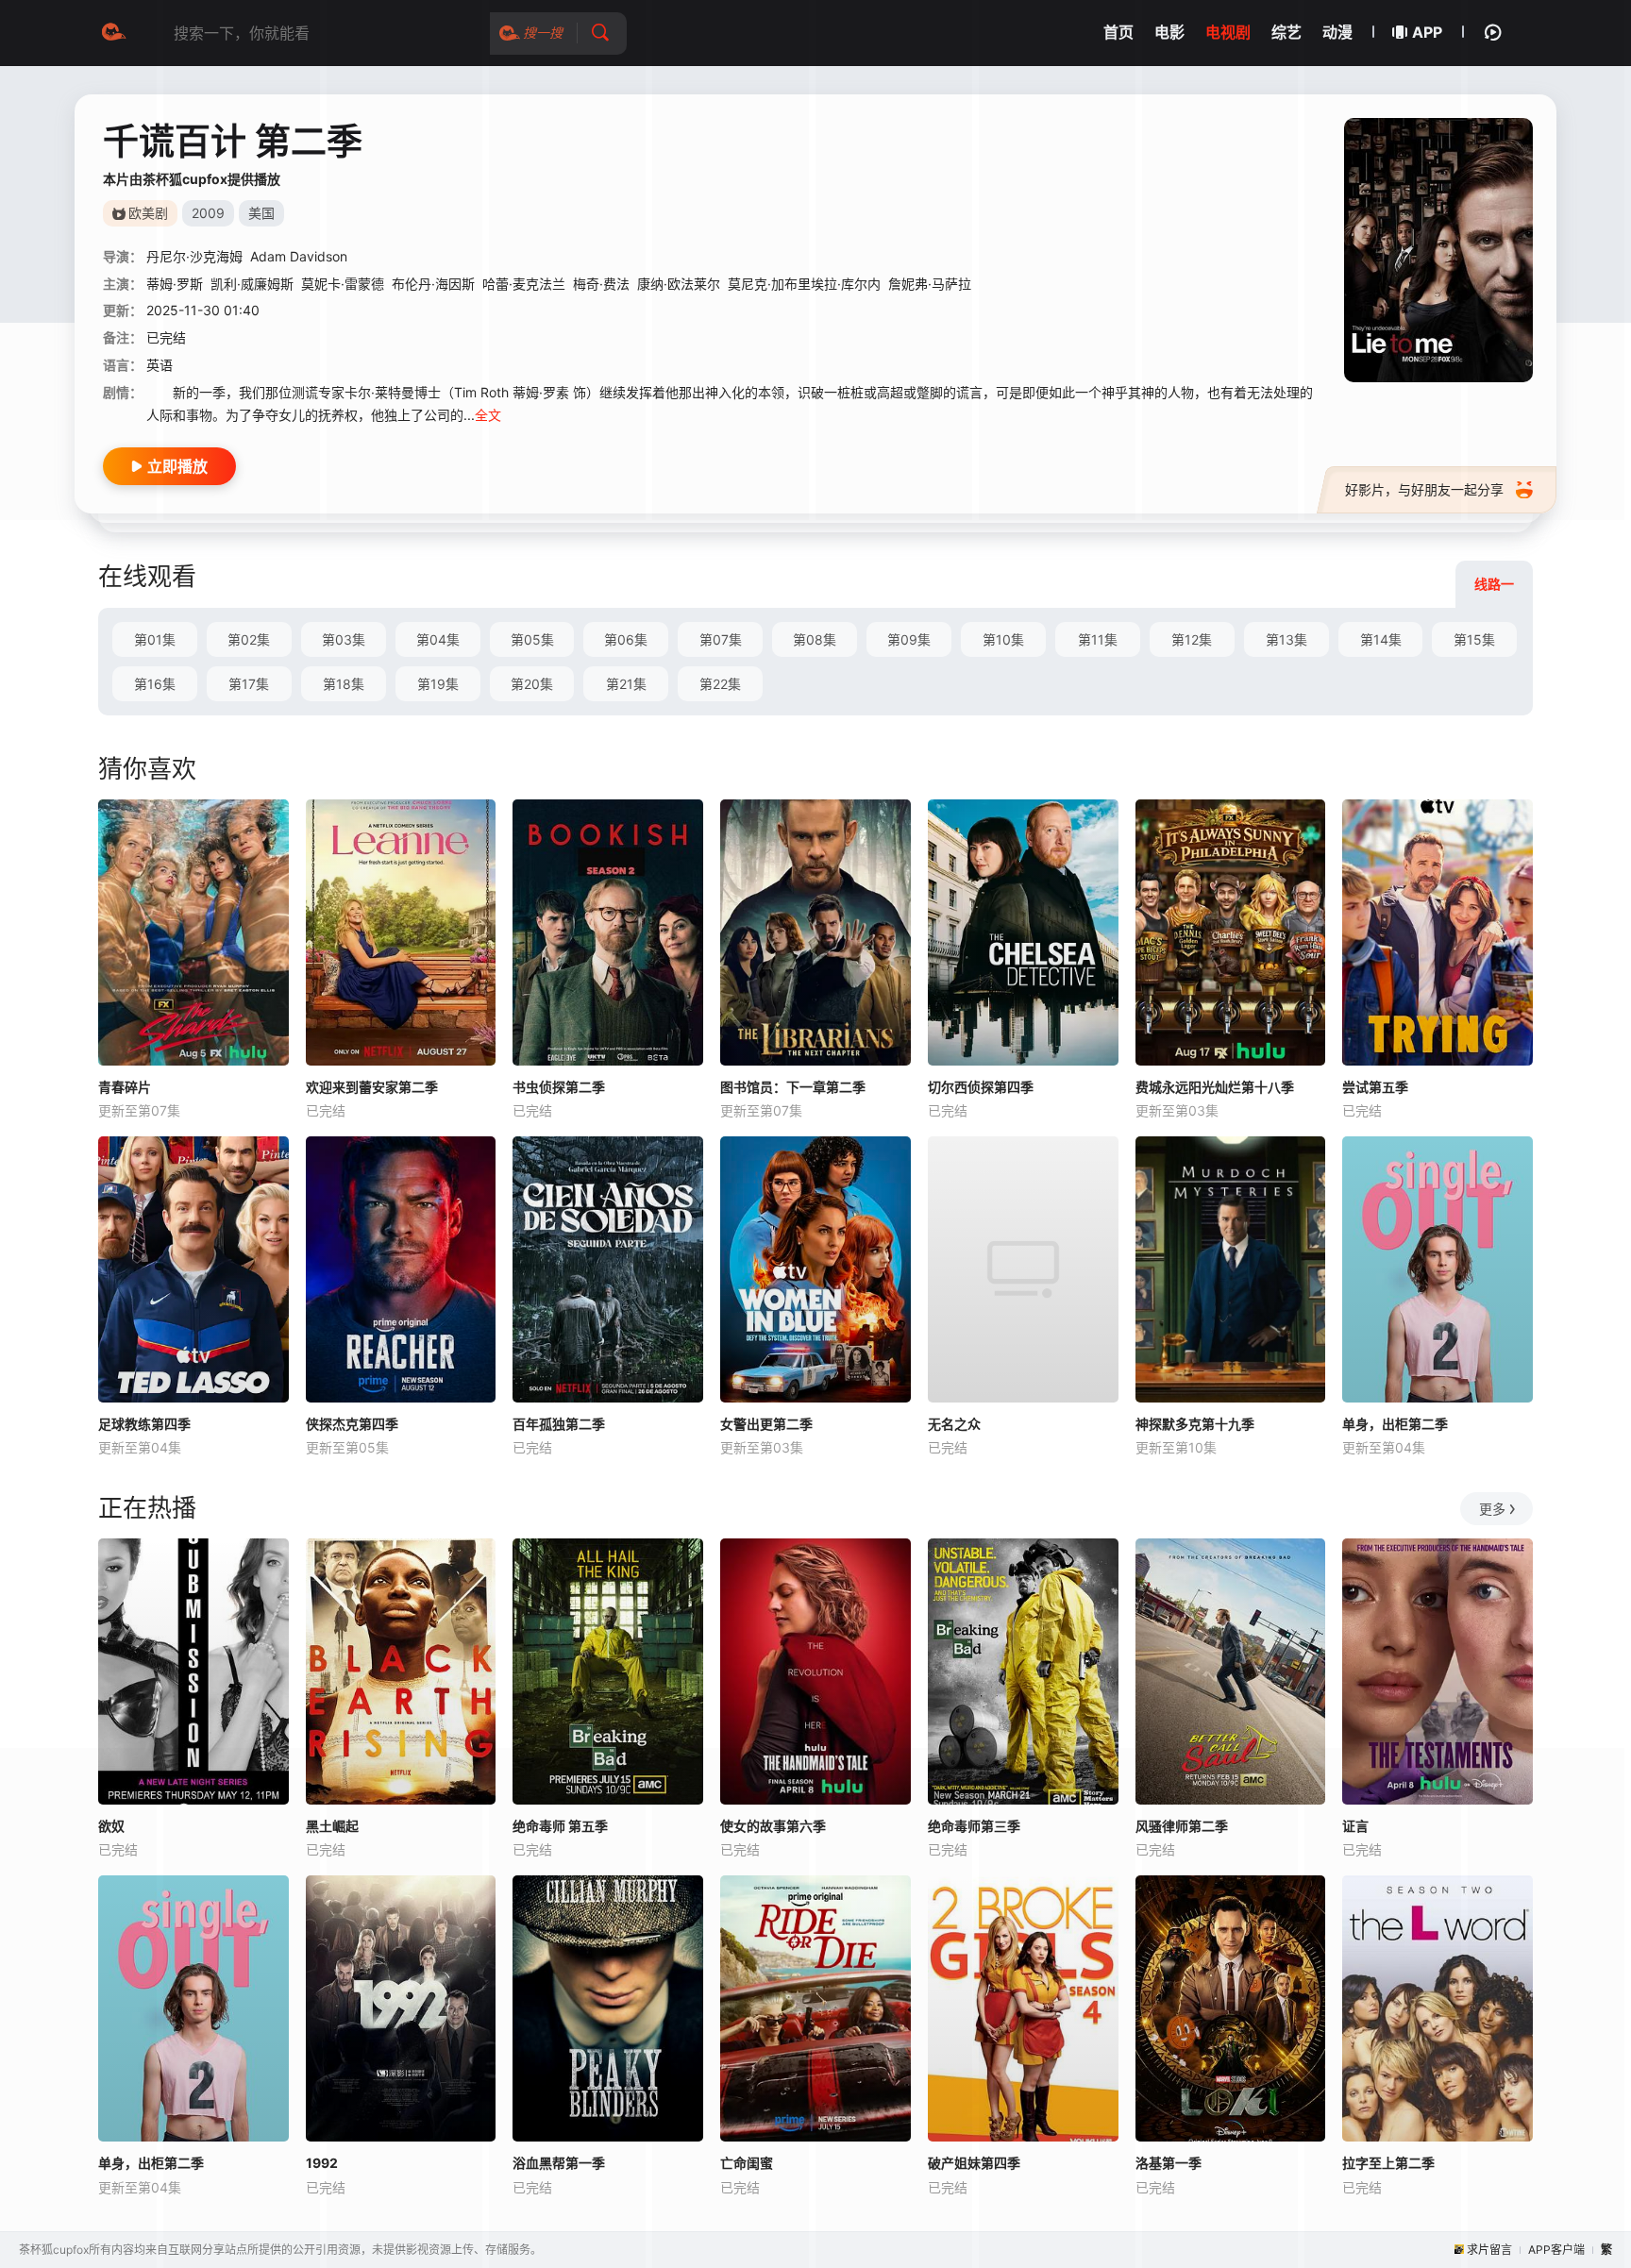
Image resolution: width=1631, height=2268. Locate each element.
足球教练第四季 (144, 1424)
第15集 (1474, 639)
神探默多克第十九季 (1195, 1424)
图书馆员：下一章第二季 (793, 1087)
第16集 (155, 684)
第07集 (721, 639)
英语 (160, 365)
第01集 (155, 639)
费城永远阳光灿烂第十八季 (1215, 1087)
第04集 (438, 639)
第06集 (626, 639)
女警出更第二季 (766, 1424)
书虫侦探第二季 (559, 1087)
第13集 (1286, 639)
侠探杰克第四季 (352, 1424)
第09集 (909, 639)
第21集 (626, 684)
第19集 (438, 684)
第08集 (815, 639)
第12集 (1192, 639)
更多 (1492, 1509)
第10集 (1003, 639)
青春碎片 (125, 1087)
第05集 (532, 639)
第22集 (720, 684)
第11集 (1098, 639)
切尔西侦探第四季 (981, 1087)
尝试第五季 (1375, 1087)
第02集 (249, 639)
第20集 (532, 684)
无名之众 (954, 1424)
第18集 (344, 684)
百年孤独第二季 (559, 1424)
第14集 (1381, 639)
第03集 (344, 639)
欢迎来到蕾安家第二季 (372, 1087)
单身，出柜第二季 (1395, 1424)
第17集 (249, 684)
